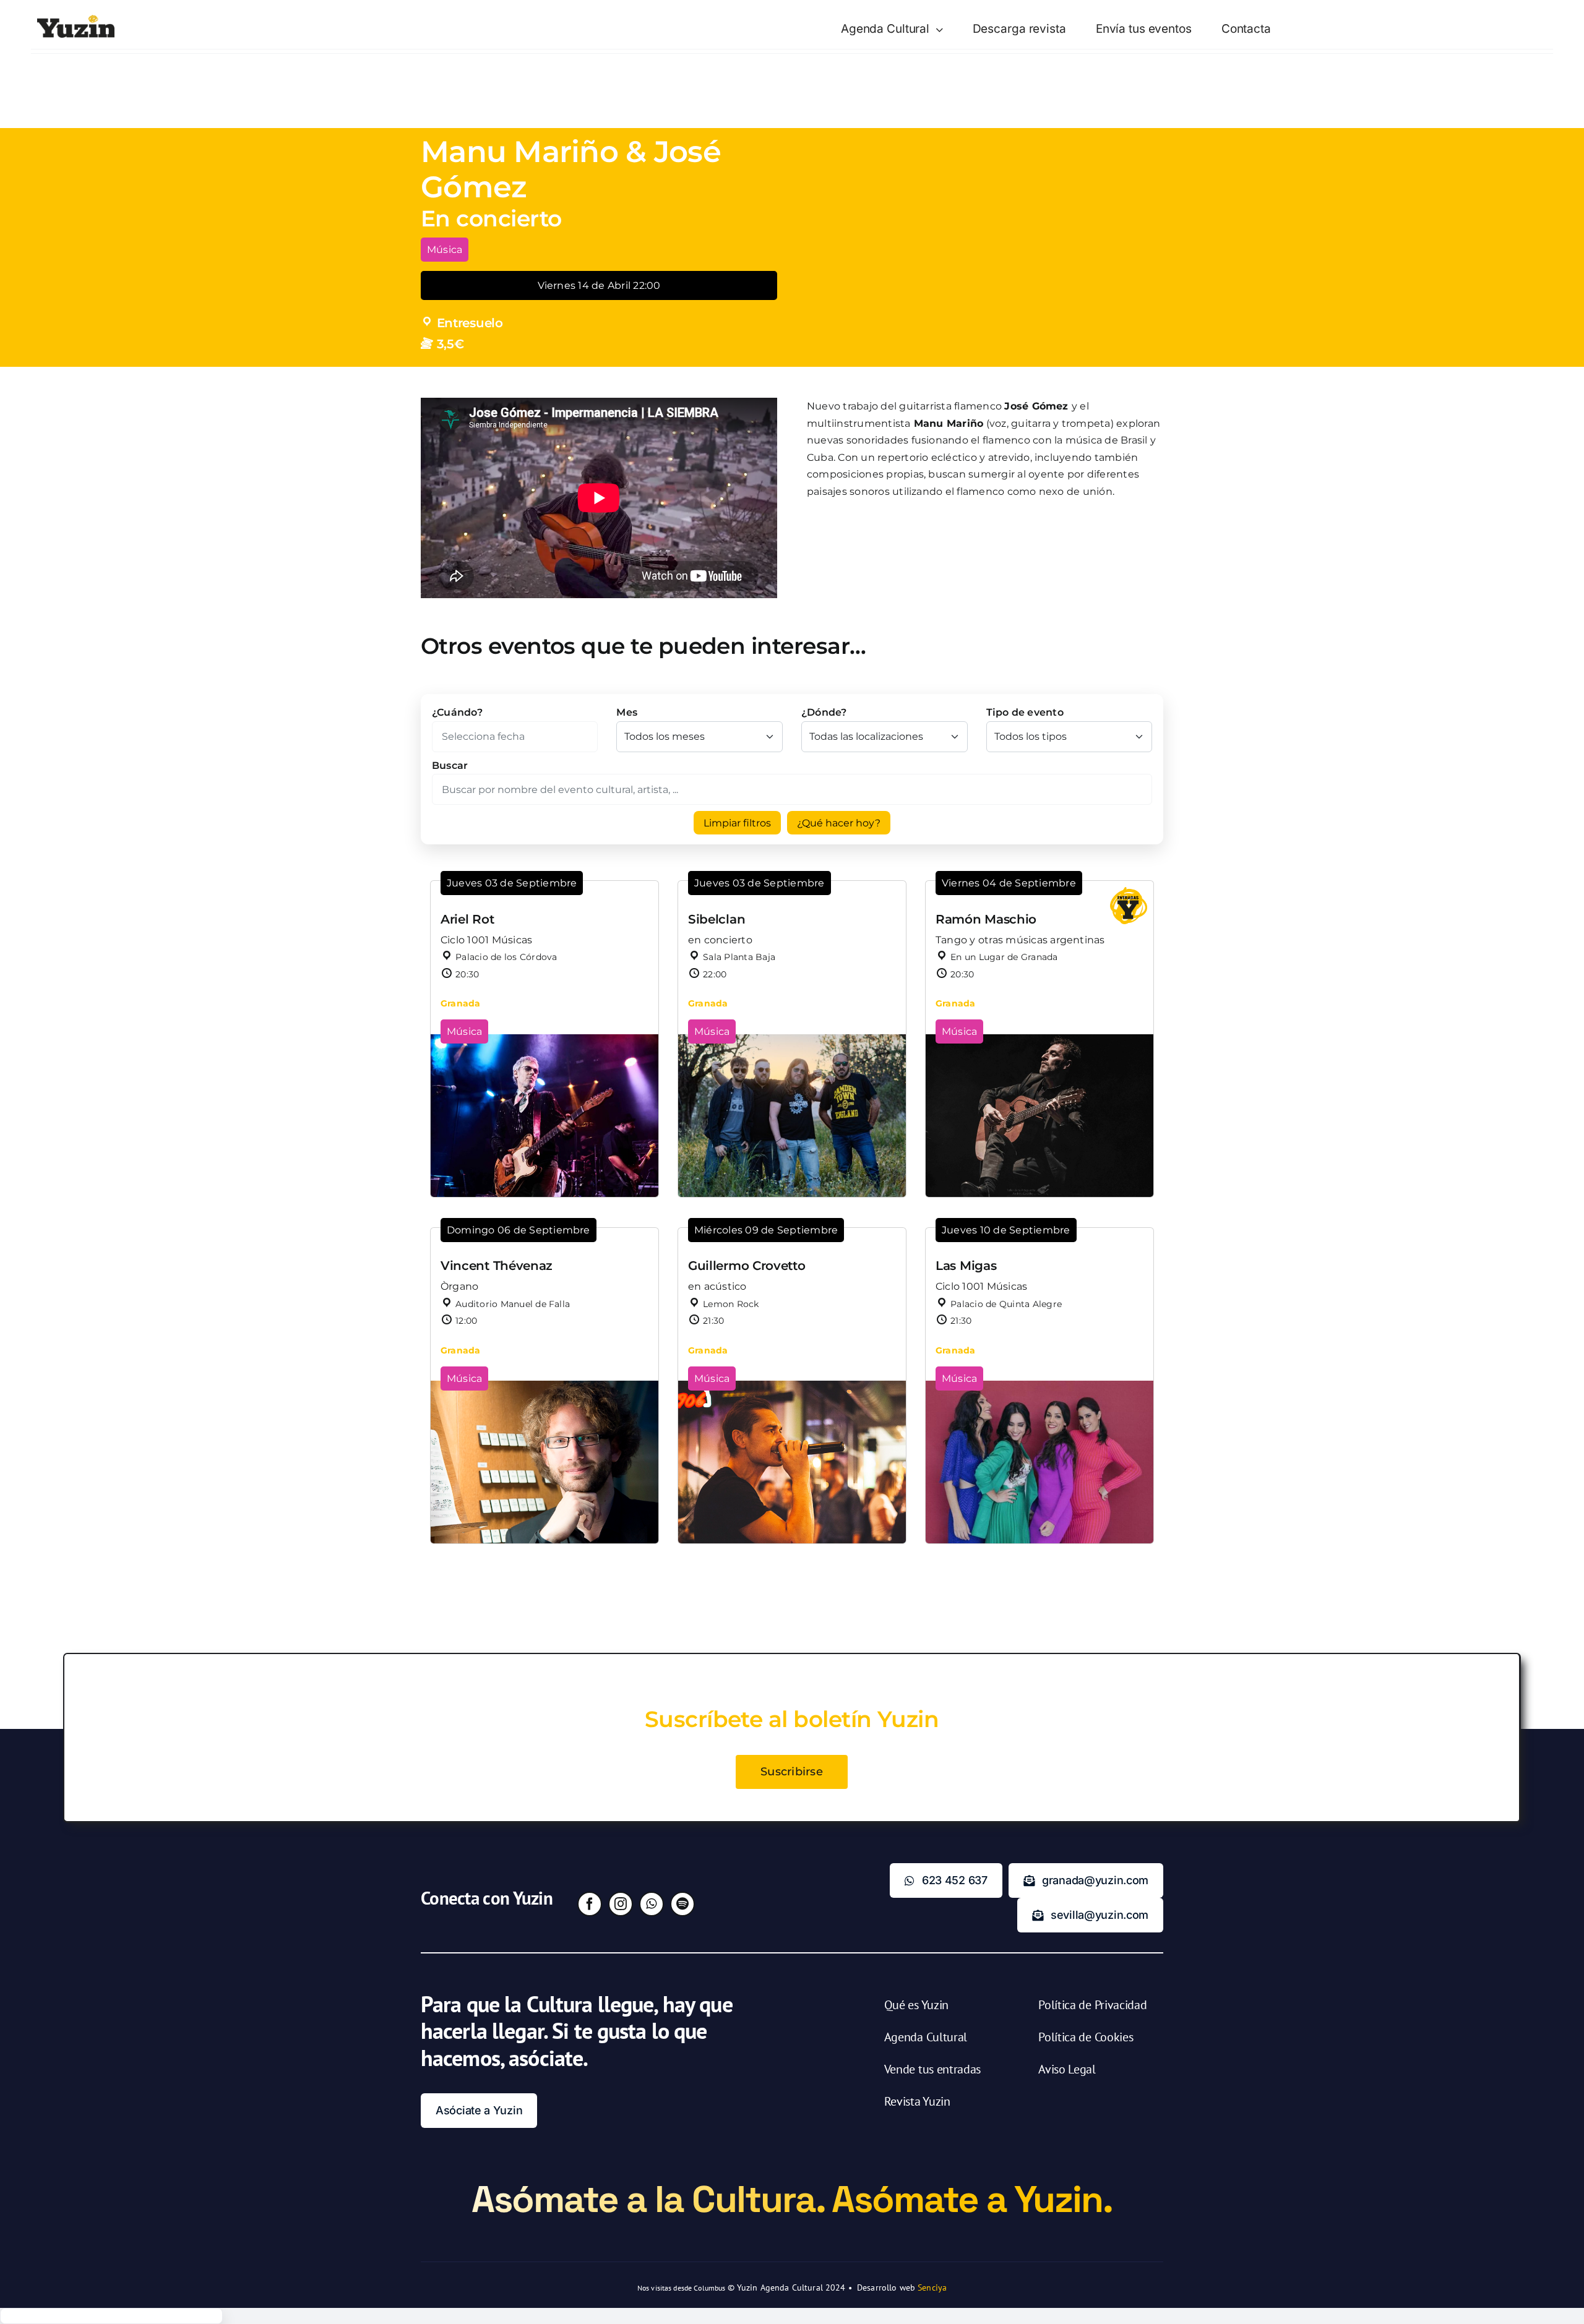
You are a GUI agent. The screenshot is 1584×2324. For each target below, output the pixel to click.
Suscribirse (792, 1772)
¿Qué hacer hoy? (839, 823)
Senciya (932, 2288)
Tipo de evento (1025, 712)
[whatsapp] (652, 1904)
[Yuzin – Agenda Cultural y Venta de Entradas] (76, 19)
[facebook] (590, 1904)
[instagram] (621, 1904)
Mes (627, 712)
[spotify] (682, 1904)
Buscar (450, 765)
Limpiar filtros (737, 823)
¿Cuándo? (457, 712)
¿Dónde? (824, 712)
